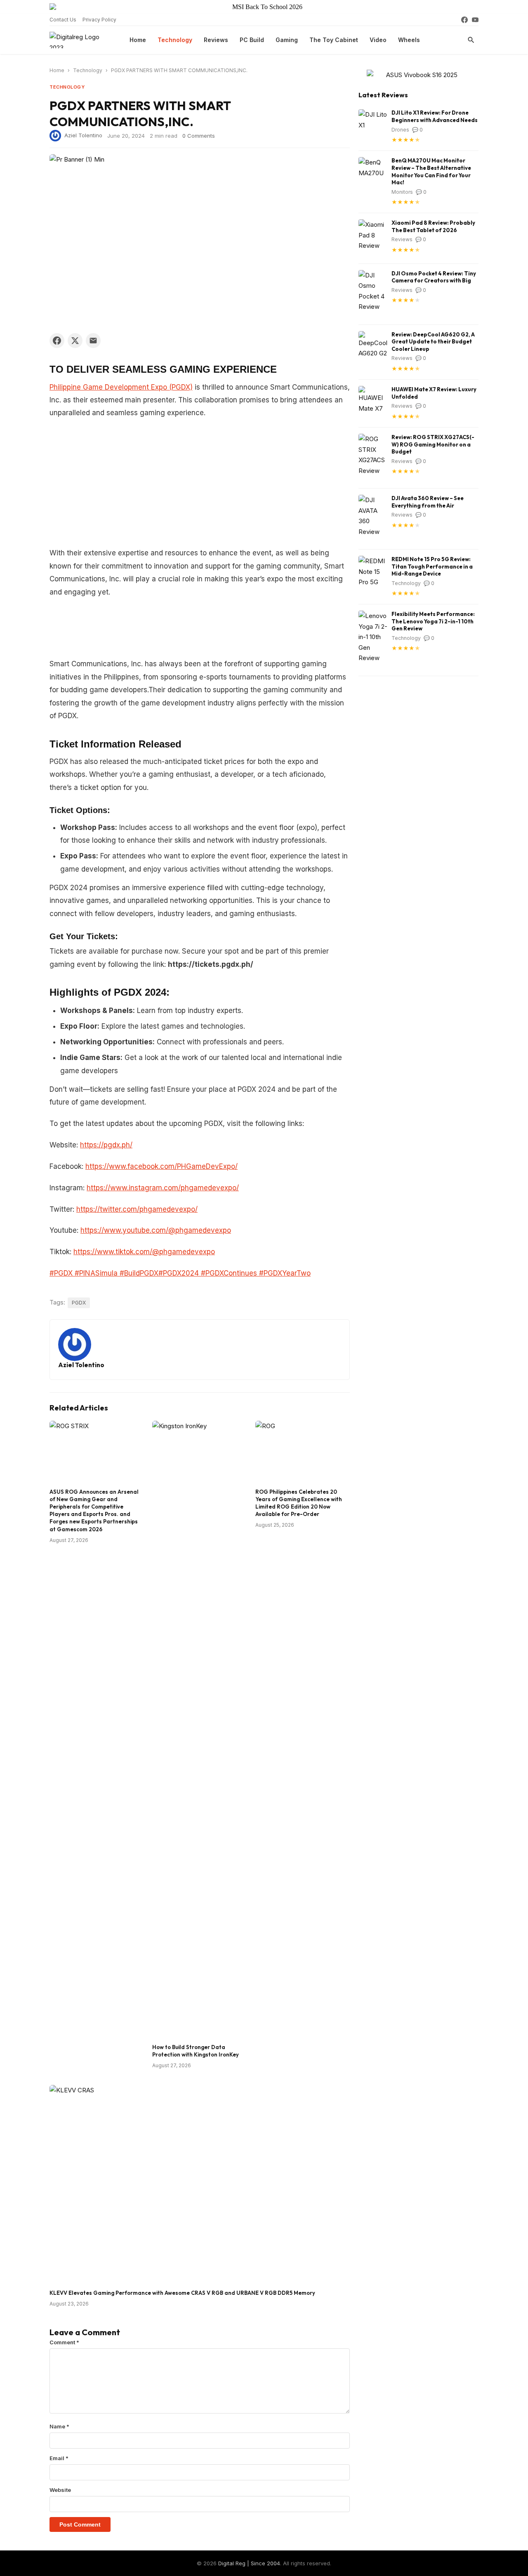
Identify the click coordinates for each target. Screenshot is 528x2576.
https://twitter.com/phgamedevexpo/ (137, 1209)
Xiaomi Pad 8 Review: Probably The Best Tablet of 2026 (433, 226)
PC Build (252, 40)
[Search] (471, 40)
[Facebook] (464, 20)
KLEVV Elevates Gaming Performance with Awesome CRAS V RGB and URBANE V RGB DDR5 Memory (182, 2293)
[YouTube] (475, 20)
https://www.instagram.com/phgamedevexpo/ (163, 1188)
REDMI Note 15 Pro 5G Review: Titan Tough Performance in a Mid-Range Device (432, 566)
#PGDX (61, 1273)
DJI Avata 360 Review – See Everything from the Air (428, 502)
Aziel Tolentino (83, 135)
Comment (64, 2342)
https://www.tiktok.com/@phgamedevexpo (144, 1252)
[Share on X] (75, 341)
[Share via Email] (93, 341)
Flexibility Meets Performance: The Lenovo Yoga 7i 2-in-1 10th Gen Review (433, 621)
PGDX (79, 1303)
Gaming (287, 40)
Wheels (409, 40)
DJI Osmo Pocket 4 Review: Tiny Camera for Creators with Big (434, 277)
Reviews (216, 40)
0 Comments (199, 136)
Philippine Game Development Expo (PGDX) (121, 387)
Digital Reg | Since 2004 (249, 2563)
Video (378, 40)
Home (138, 40)
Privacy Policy (99, 20)
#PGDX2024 (179, 1273)
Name (59, 2426)
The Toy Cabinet (334, 40)
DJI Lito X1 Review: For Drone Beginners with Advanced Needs (435, 116)
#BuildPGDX (138, 1273)
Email (59, 2458)
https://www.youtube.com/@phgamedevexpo (156, 1230)
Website (60, 2490)
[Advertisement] (200, 486)
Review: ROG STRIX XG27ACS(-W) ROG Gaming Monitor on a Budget (433, 444)
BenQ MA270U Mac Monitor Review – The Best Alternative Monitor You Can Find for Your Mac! (431, 171)
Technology (175, 40)
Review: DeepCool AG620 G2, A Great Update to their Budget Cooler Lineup (433, 342)
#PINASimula (95, 1273)
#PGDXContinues (228, 1273)
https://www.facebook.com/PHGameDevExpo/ (161, 1166)
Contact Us (63, 20)
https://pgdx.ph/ (106, 1145)
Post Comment (80, 2524)
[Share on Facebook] (57, 341)
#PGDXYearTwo (284, 1273)
